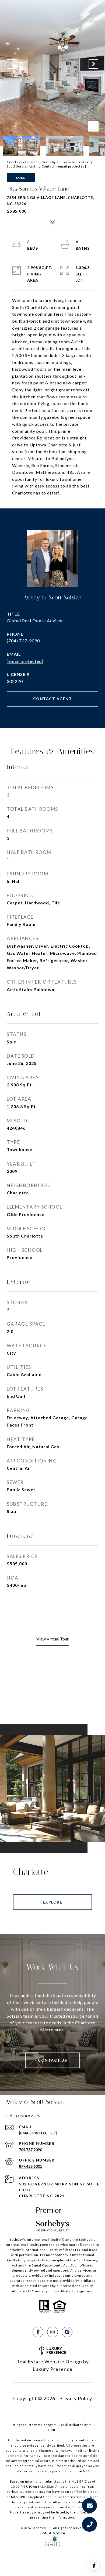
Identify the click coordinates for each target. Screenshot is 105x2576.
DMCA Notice (52, 2533)
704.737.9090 (30, 2150)
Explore (53, 1902)
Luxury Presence (52, 2369)
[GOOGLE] (67, 2332)
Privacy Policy (76, 2398)
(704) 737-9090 (23, 641)
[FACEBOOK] (38, 2332)
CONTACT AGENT (53, 699)
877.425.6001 (30, 2166)
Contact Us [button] (52, 2060)
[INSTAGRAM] (52, 2332)
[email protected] (71, 166)
